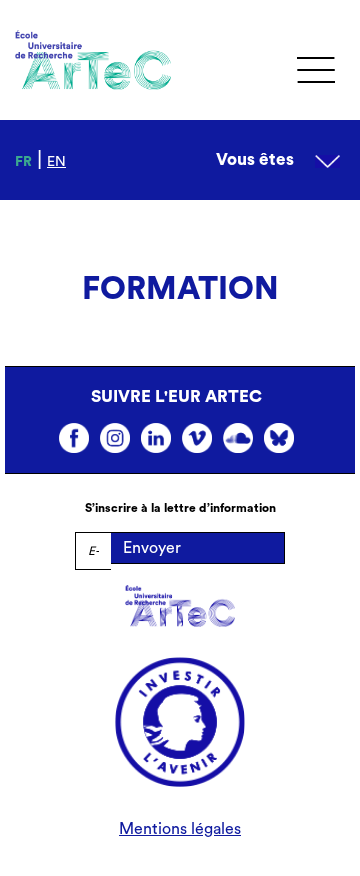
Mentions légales (180, 829)
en (56, 162)
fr (23, 162)
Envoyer (152, 548)
